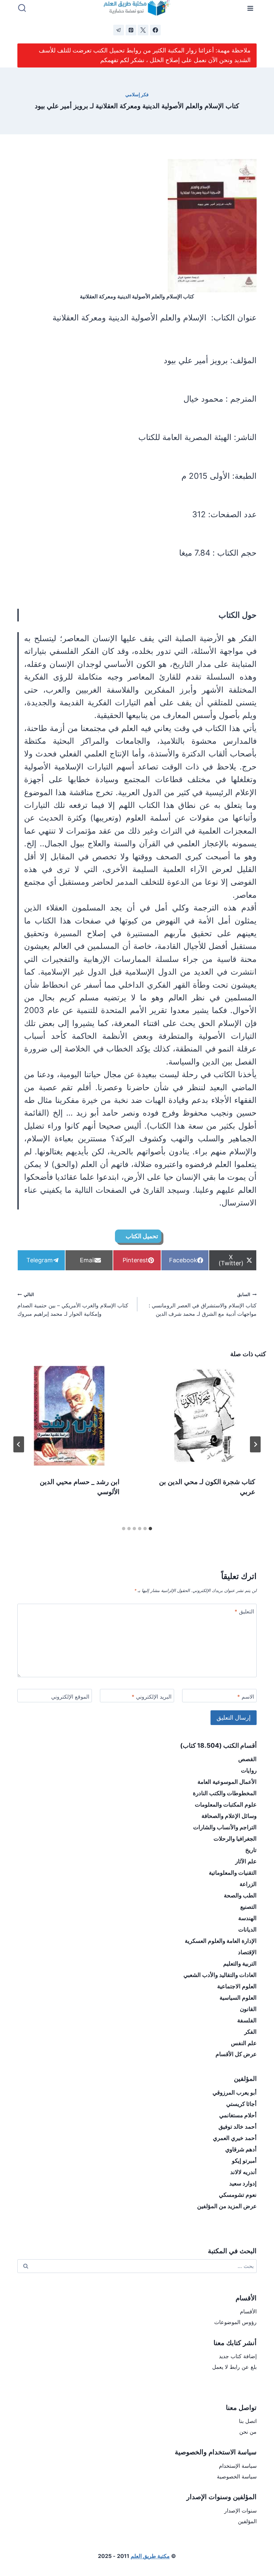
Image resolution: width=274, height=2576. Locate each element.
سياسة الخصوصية (237, 2476)
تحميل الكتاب (142, 1236)
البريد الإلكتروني (152, 1697)
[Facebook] (155, 30)
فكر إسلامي (137, 94)
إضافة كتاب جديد (238, 2356)
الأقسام (248, 2311)
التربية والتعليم (240, 1964)
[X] (143, 30)
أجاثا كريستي (241, 2104)
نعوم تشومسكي (238, 2195)
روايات (249, 1770)
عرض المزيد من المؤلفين (227, 2206)
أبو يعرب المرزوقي (235, 2093)
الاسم (246, 1697)
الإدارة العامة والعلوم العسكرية (221, 1941)
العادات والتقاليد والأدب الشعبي (220, 1975)
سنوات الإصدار (240, 2511)
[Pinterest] (131, 30)
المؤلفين (247, 2521)
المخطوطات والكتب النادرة (225, 1793)
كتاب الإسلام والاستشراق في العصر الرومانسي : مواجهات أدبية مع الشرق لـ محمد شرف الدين (203, 1305)
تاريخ (251, 1850)
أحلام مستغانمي (238, 2115)
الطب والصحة (240, 1895)
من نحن (248, 2432)
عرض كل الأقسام (236, 2054)
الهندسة (247, 1918)
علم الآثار (246, 1861)
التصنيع (248, 1907)
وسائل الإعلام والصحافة (229, 1816)
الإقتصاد (247, 1952)
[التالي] (19, 1444)
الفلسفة (247, 2020)
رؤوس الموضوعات (235, 2322)
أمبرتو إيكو (244, 2161)
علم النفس (244, 2043)
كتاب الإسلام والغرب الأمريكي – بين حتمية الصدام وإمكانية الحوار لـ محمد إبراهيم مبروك (73, 1305)
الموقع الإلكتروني (70, 1697)
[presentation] (205, 1416)
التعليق (244, 1611)
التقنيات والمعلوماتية (233, 1873)
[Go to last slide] (255, 1444)
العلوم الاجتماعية (237, 1986)
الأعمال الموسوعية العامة (227, 1782)
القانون (248, 2009)
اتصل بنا (248, 2421)
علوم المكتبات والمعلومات (226, 1805)
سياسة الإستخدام (238, 2466)
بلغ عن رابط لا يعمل (234, 2367)
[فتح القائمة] (250, 8)
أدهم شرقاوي (241, 2149)
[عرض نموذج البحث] (22, 8)
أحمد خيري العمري (235, 2138)
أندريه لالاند (243, 2172)
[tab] (150, 1529)
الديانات (247, 1929)
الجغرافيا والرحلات (235, 1839)
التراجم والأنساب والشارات (225, 1827)
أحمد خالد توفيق (238, 2127)
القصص (247, 1759)
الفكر (250, 2032)
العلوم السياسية (238, 1998)
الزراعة (248, 1884)
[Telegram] (119, 30)
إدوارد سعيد (243, 2183)
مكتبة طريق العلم (150, 2556)
